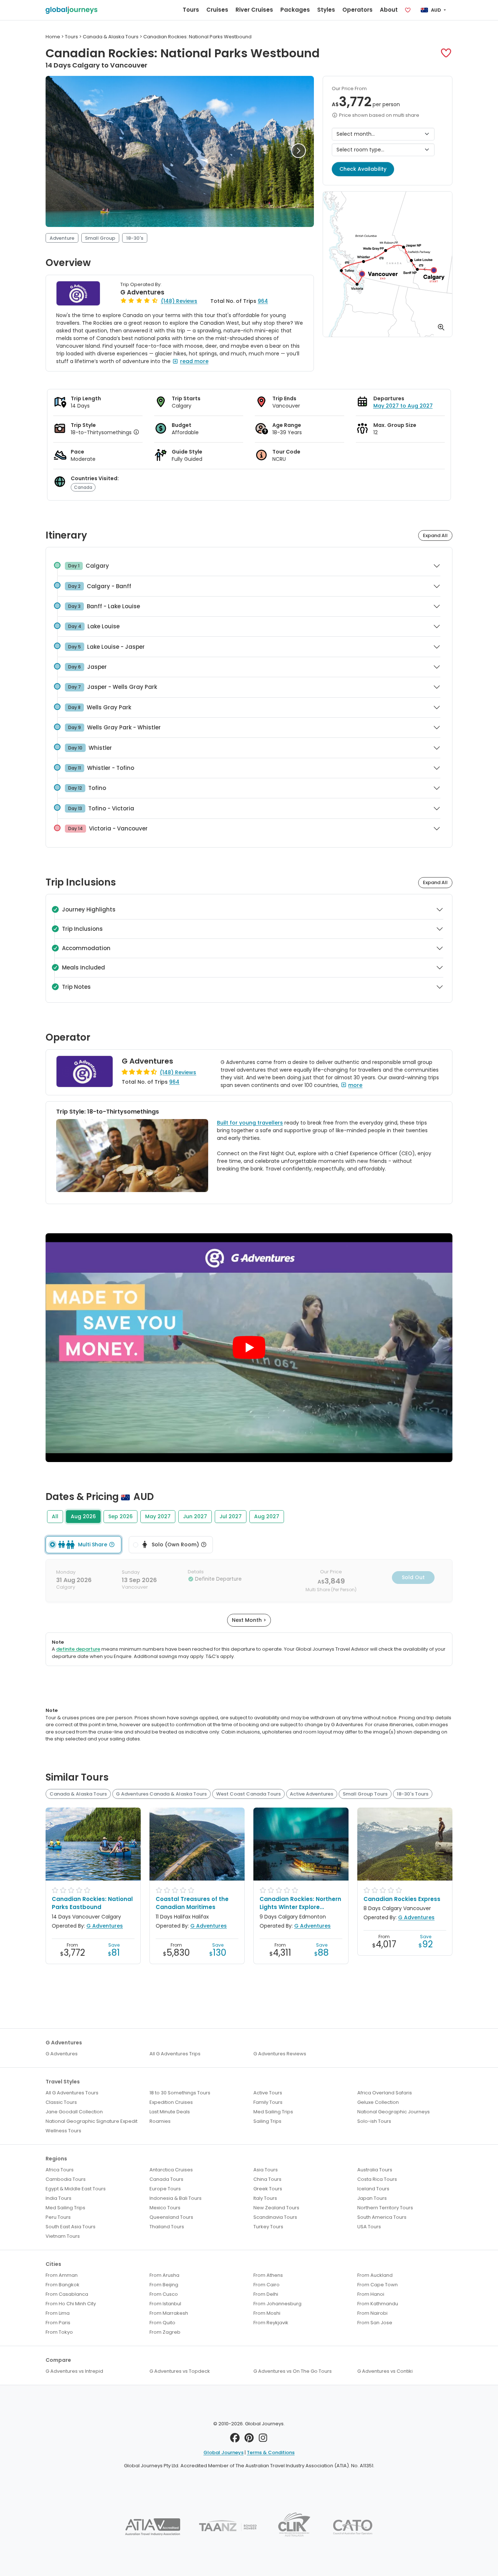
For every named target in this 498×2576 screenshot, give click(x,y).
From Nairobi (372, 2313)
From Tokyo (59, 2332)
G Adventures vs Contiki (385, 2371)
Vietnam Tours (63, 2236)
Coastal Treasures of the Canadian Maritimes (192, 1903)
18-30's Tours (413, 1794)
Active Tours (268, 2093)
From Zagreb (165, 2332)
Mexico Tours (165, 2208)
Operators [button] (357, 10)
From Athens (268, 2275)
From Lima (58, 2313)
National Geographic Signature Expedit (92, 2121)
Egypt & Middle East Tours (76, 2189)
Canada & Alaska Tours (78, 1794)
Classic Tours (61, 2102)
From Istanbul (165, 2304)
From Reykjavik (271, 2323)
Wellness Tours (63, 2131)
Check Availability (363, 169)
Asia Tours (266, 2170)
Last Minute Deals (170, 2112)
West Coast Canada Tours (248, 1794)
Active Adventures (312, 1794)
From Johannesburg (277, 2304)
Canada (83, 487)
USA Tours (369, 2227)
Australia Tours (375, 2170)
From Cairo (266, 2285)
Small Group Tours (365, 1794)
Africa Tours (60, 2170)
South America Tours (382, 2217)
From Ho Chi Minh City (71, 2304)
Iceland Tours (373, 2189)
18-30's (135, 238)
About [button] (389, 10)
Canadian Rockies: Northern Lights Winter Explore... (300, 1903)
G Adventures (142, 292)
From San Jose (375, 2323)
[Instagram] (263, 2440)
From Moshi (267, 2313)
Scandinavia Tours (275, 2217)
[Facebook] (235, 2440)
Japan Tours (372, 2198)
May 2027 (158, 1516)
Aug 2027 (267, 1516)
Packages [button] (295, 10)
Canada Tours (166, 2179)
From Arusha (164, 2275)
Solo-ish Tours (374, 2121)
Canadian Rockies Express (402, 1899)
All (55, 1516)
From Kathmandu (378, 2304)
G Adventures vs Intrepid (74, 2371)
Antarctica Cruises (171, 2170)
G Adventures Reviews (280, 2054)
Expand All (435, 535)
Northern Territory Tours (385, 2208)
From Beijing (164, 2285)
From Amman (62, 2275)
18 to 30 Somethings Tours (180, 2093)
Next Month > (249, 1620)
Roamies (160, 2121)
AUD (436, 10)
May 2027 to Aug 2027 (403, 406)
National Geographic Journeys (394, 2112)
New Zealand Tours (276, 2208)
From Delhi (266, 2294)
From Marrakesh (169, 2313)
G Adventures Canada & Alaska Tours (161, 1794)
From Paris (58, 2323)
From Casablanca (67, 2294)
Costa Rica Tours (377, 2179)
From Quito (162, 2323)
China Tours (267, 2179)
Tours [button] (191, 10)
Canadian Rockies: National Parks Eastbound (92, 1903)
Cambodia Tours (66, 2179)
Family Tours (268, 2102)
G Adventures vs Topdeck (180, 2371)
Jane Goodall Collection (74, 2112)
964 (263, 301)
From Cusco (164, 2294)
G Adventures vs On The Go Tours (293, 2371)
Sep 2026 (120, 1516)
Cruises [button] (217, 10)
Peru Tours (58, 2217)
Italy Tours (265, 2198)
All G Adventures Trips (175, 2054)
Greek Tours (268, 2189)
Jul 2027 (231, 1516)
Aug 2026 (83, 1516)
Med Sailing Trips (273, 2112)
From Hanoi (371, 2294)
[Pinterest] (249, 2440)
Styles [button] (326, 10)
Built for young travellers (250, 1123)
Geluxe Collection (378, 2102)
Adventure (62, 238)
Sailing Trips (267, 2121)
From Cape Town (378, 2285)
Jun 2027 (195, 1516)
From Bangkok (63, 2285)
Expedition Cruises (171, 2102)
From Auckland (375, 2275)
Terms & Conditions (271, 2452)
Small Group (100, 238)
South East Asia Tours (71, 2227)
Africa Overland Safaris (385, 2093)
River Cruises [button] (254, 10)
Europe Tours (165, 2189)
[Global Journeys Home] (71, 10)
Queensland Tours (171, 2217)
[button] (446, 53)
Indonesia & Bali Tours (176, 2198)
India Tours (59, 2198)
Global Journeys (223, 2452)
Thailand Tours (167, 2227)
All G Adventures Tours (72, 2093)
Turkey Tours (268, 2227)
